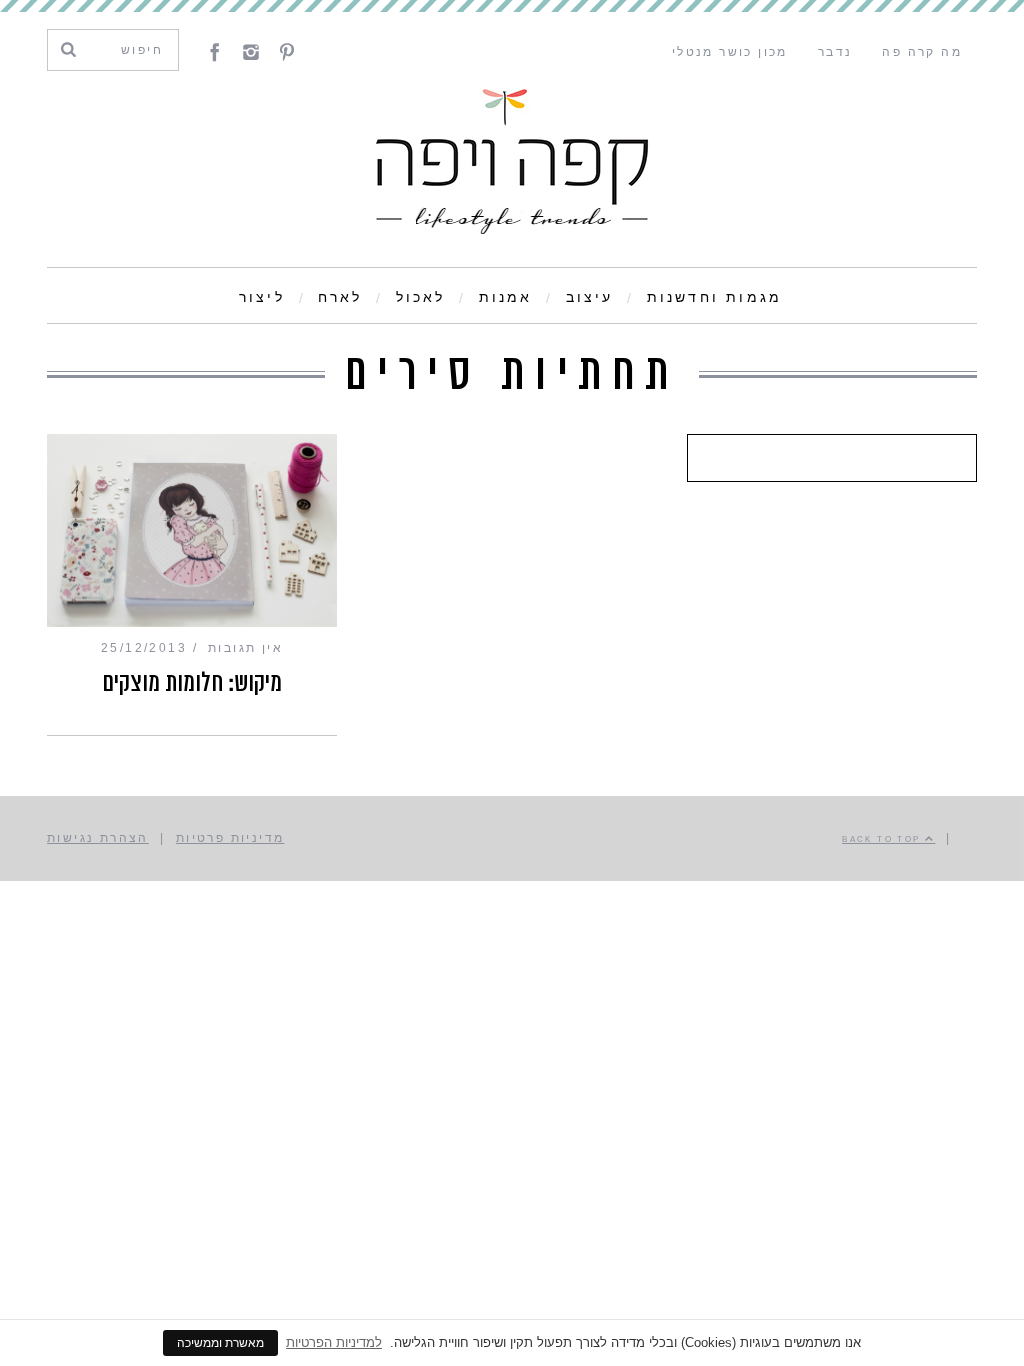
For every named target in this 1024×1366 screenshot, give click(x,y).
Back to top (883, 839)
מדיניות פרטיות (230, 838)
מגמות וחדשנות (715, 297)
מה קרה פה (922, 52)
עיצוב (590, 297)
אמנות (506, 297)
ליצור (262, 297)
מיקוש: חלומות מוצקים (192, 683)
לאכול (421, 297)
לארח (340, 297)
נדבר (835, 52)
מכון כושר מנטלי (730, 52)
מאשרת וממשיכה (220, 1343)
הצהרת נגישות (98, 838)
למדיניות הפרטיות (334, 1342)
